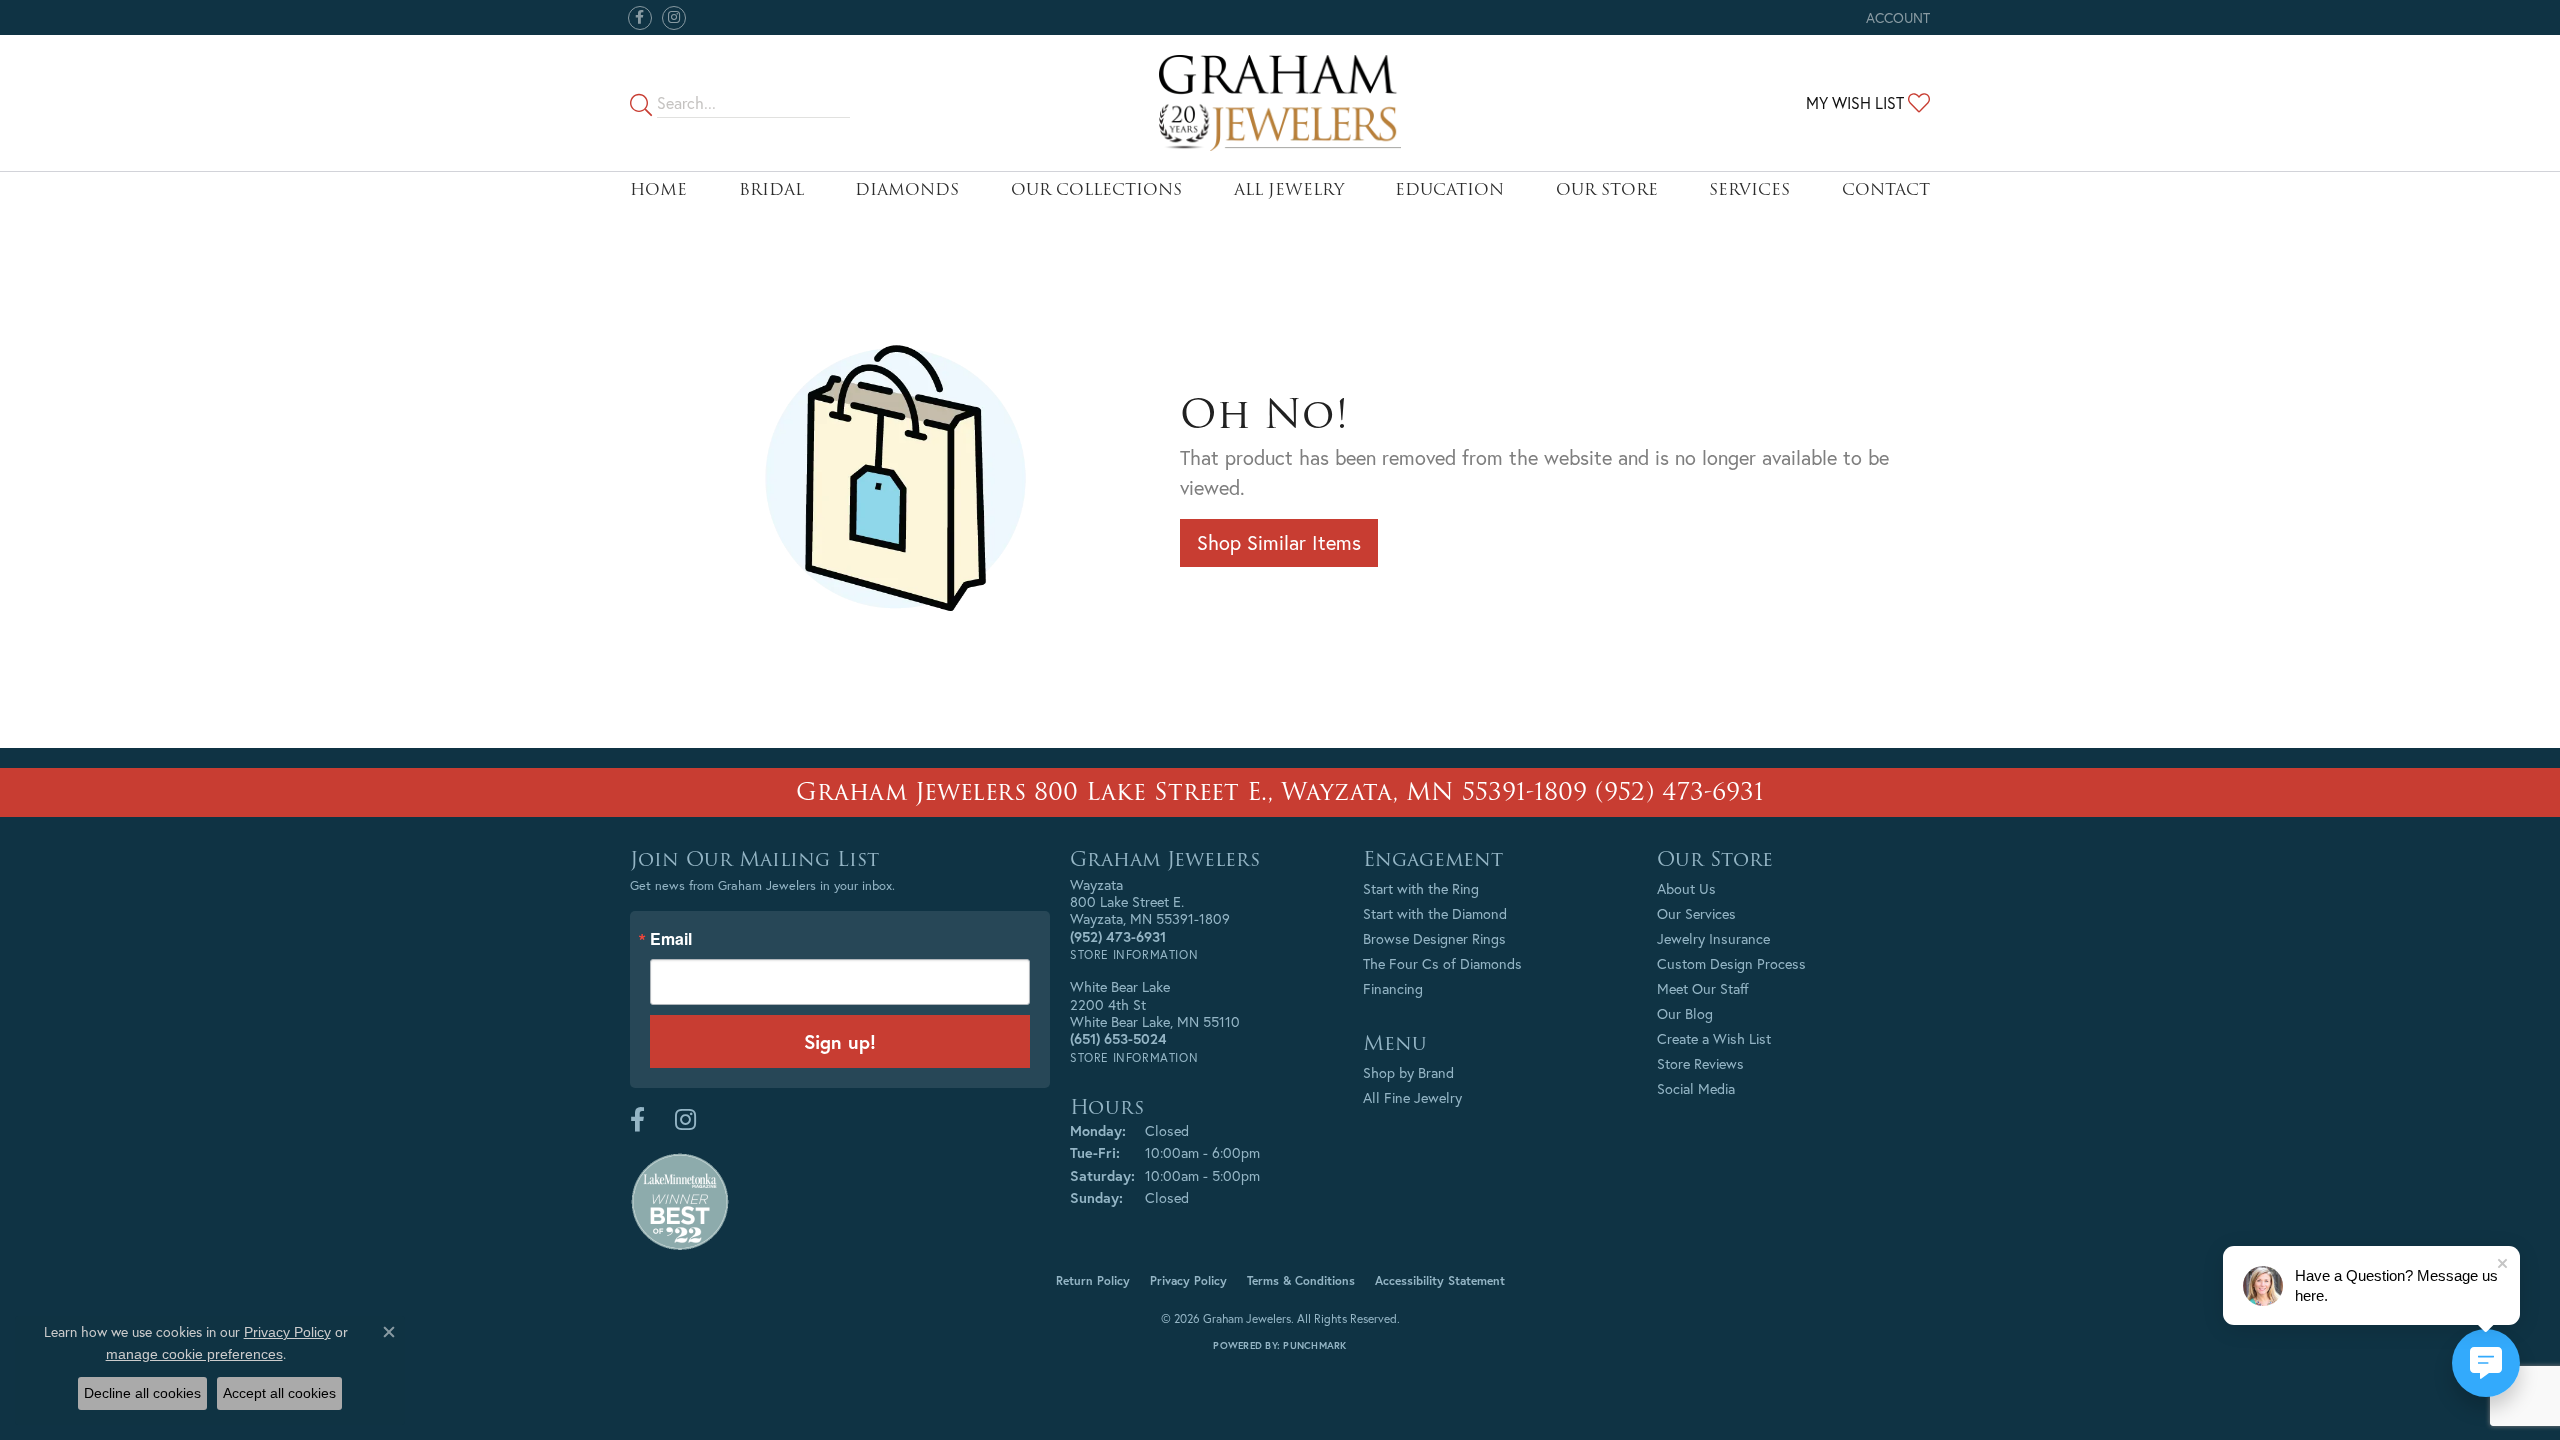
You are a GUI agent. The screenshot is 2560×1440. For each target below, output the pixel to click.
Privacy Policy (1188, 1280)
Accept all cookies (279, 1393)
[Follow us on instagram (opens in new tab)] (674, 18)
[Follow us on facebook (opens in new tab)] (640, 18)
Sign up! (840, 1041)
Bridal (771, 189)
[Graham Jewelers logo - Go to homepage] (1280, 103)
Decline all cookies (142, 1393)
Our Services (1696, 913)
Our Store (1607, 189)
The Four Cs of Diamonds (1442, 963)
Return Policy (1093, 1280)
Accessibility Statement (1440, 1280)
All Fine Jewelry (1412, 1097)
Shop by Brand (1408, 1072)
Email (671, 939)
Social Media (1696, 1088)
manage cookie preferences (194, 1354)
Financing (1393, 988)
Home (658, 189)
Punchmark (1314, 1345)
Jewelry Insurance (1713, 938)
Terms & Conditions (1301, 1280)
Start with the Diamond (1435, 913)
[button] (1896, 17)
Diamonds (907, 189)
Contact (1886, 189)
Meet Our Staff (1703, 988)
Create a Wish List (1714, 1038)
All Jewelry (1289, 189)
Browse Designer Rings (1434, 938)
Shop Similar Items (1279, 542)
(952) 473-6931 (1679, 791)
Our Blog (1685, 1013)
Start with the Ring (1421, 888)
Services (1749, 189)
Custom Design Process (1731, 963)
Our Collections (1096, 189)
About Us (1686, 888)
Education (1449, 189)
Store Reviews (1700, 1063)
